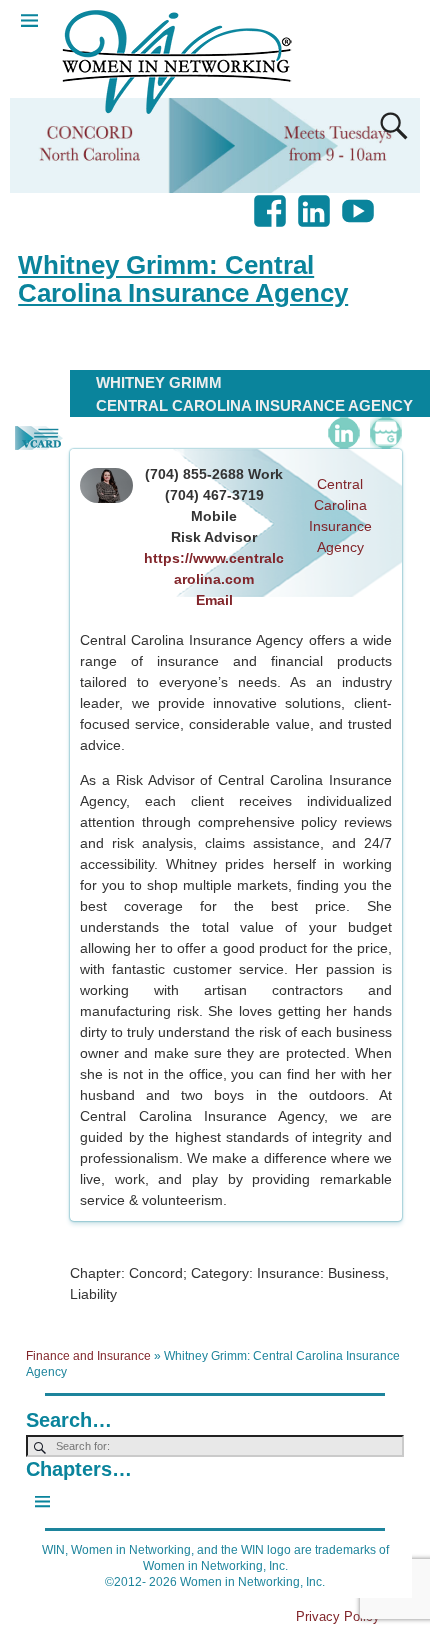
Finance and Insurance (88, 1356)
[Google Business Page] (386, 433)
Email (214, 600)
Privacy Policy (338, 1616)
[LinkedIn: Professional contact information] (316, 201)
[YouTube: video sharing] (360, 201)
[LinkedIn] (344, 433)
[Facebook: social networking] (272, 201)
